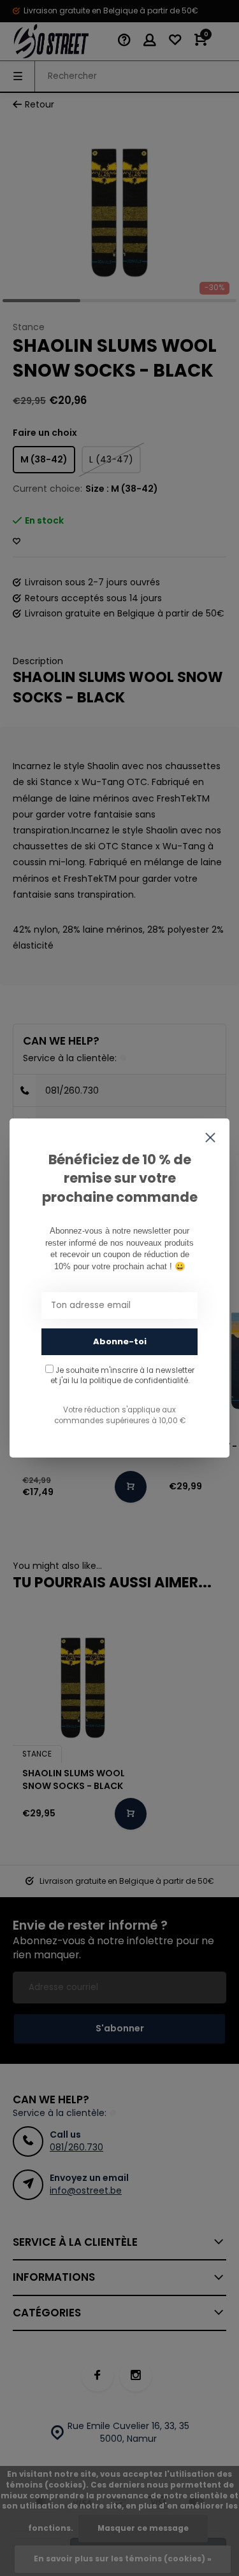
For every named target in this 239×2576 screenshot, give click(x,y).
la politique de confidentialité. (135, 1381)
